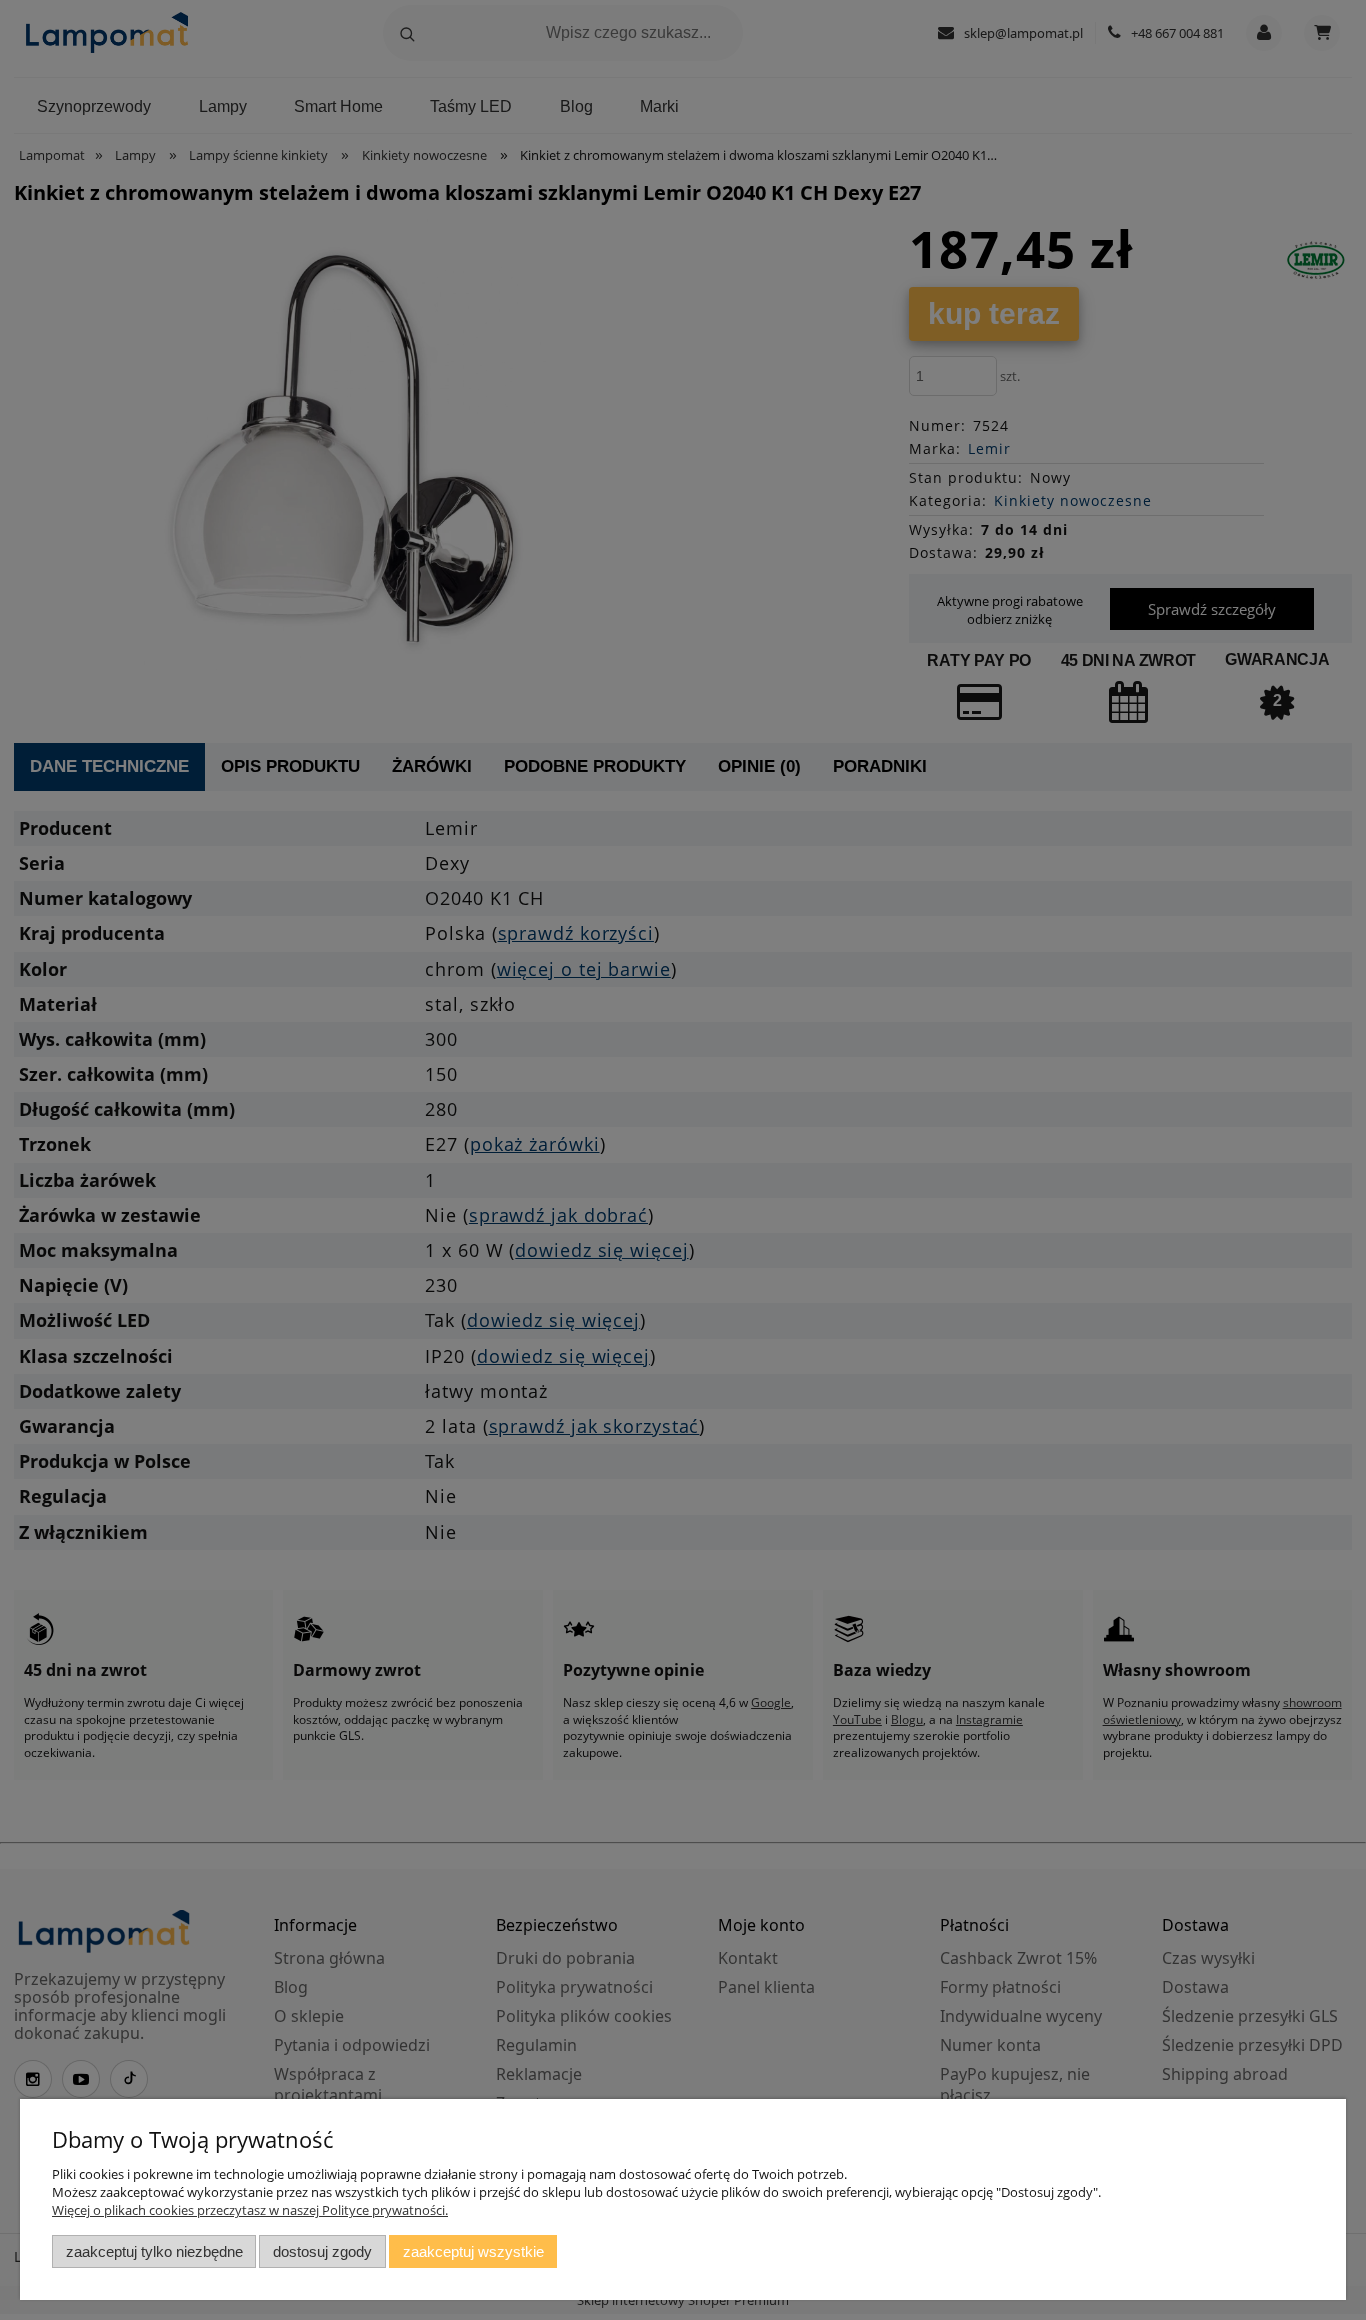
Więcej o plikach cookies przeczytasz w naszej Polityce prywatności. (250, 2210)
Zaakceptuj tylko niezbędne (154, 2251)
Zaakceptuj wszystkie (473, 2251)
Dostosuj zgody (322, 2251)
